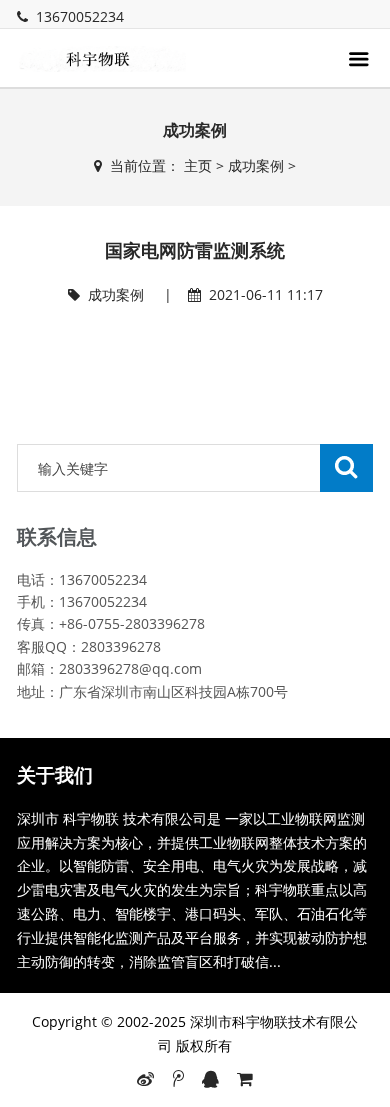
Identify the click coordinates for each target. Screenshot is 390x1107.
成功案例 (256, 165)
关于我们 (55, 775)
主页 (198, 165)
